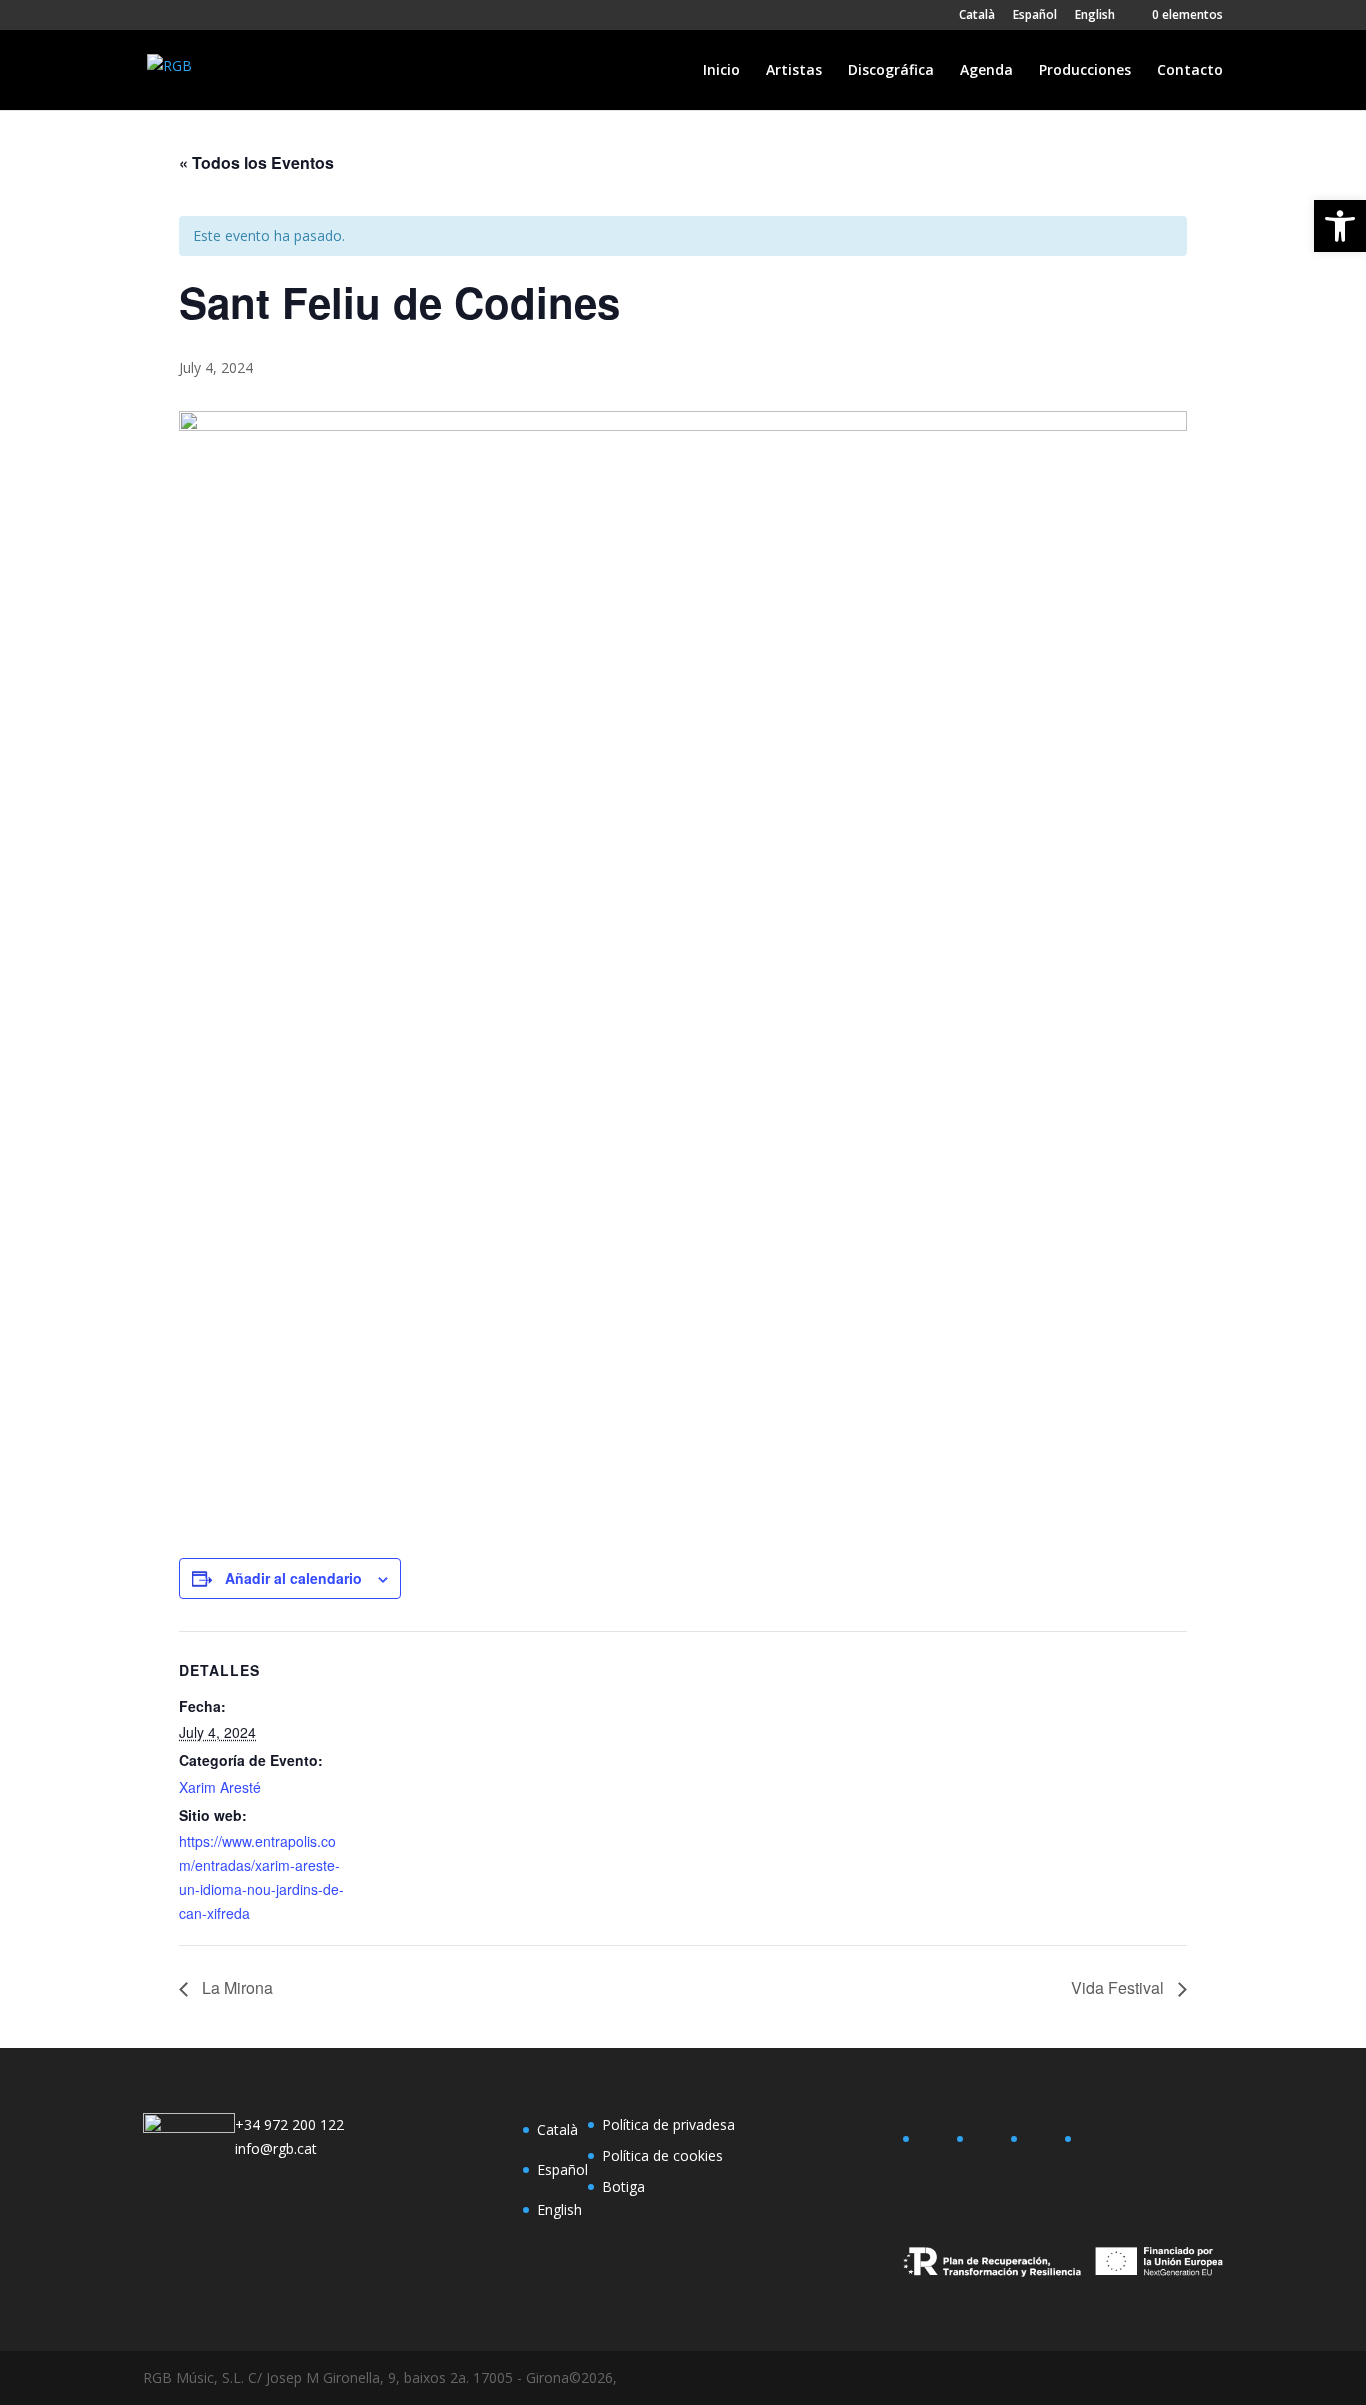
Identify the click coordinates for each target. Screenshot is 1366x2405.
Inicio (721, 71)
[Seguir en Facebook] (933, 2143)
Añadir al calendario (293, 1578)
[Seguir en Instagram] (1041, 2143)
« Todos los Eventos (256, 162)
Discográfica (891, 71)
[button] (1340, 226)
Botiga (623, 2186)
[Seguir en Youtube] (1095, 2143)
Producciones (1085, 71)
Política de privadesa (668, 2124)
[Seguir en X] (987, 2143)
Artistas (794, 71)
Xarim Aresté (220, 1787)
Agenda (986, 71)
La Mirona (235, 1987)
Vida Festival (1119, 1987)
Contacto (1190, 71)
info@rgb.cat (276, 2148)
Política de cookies (662, 2155)
